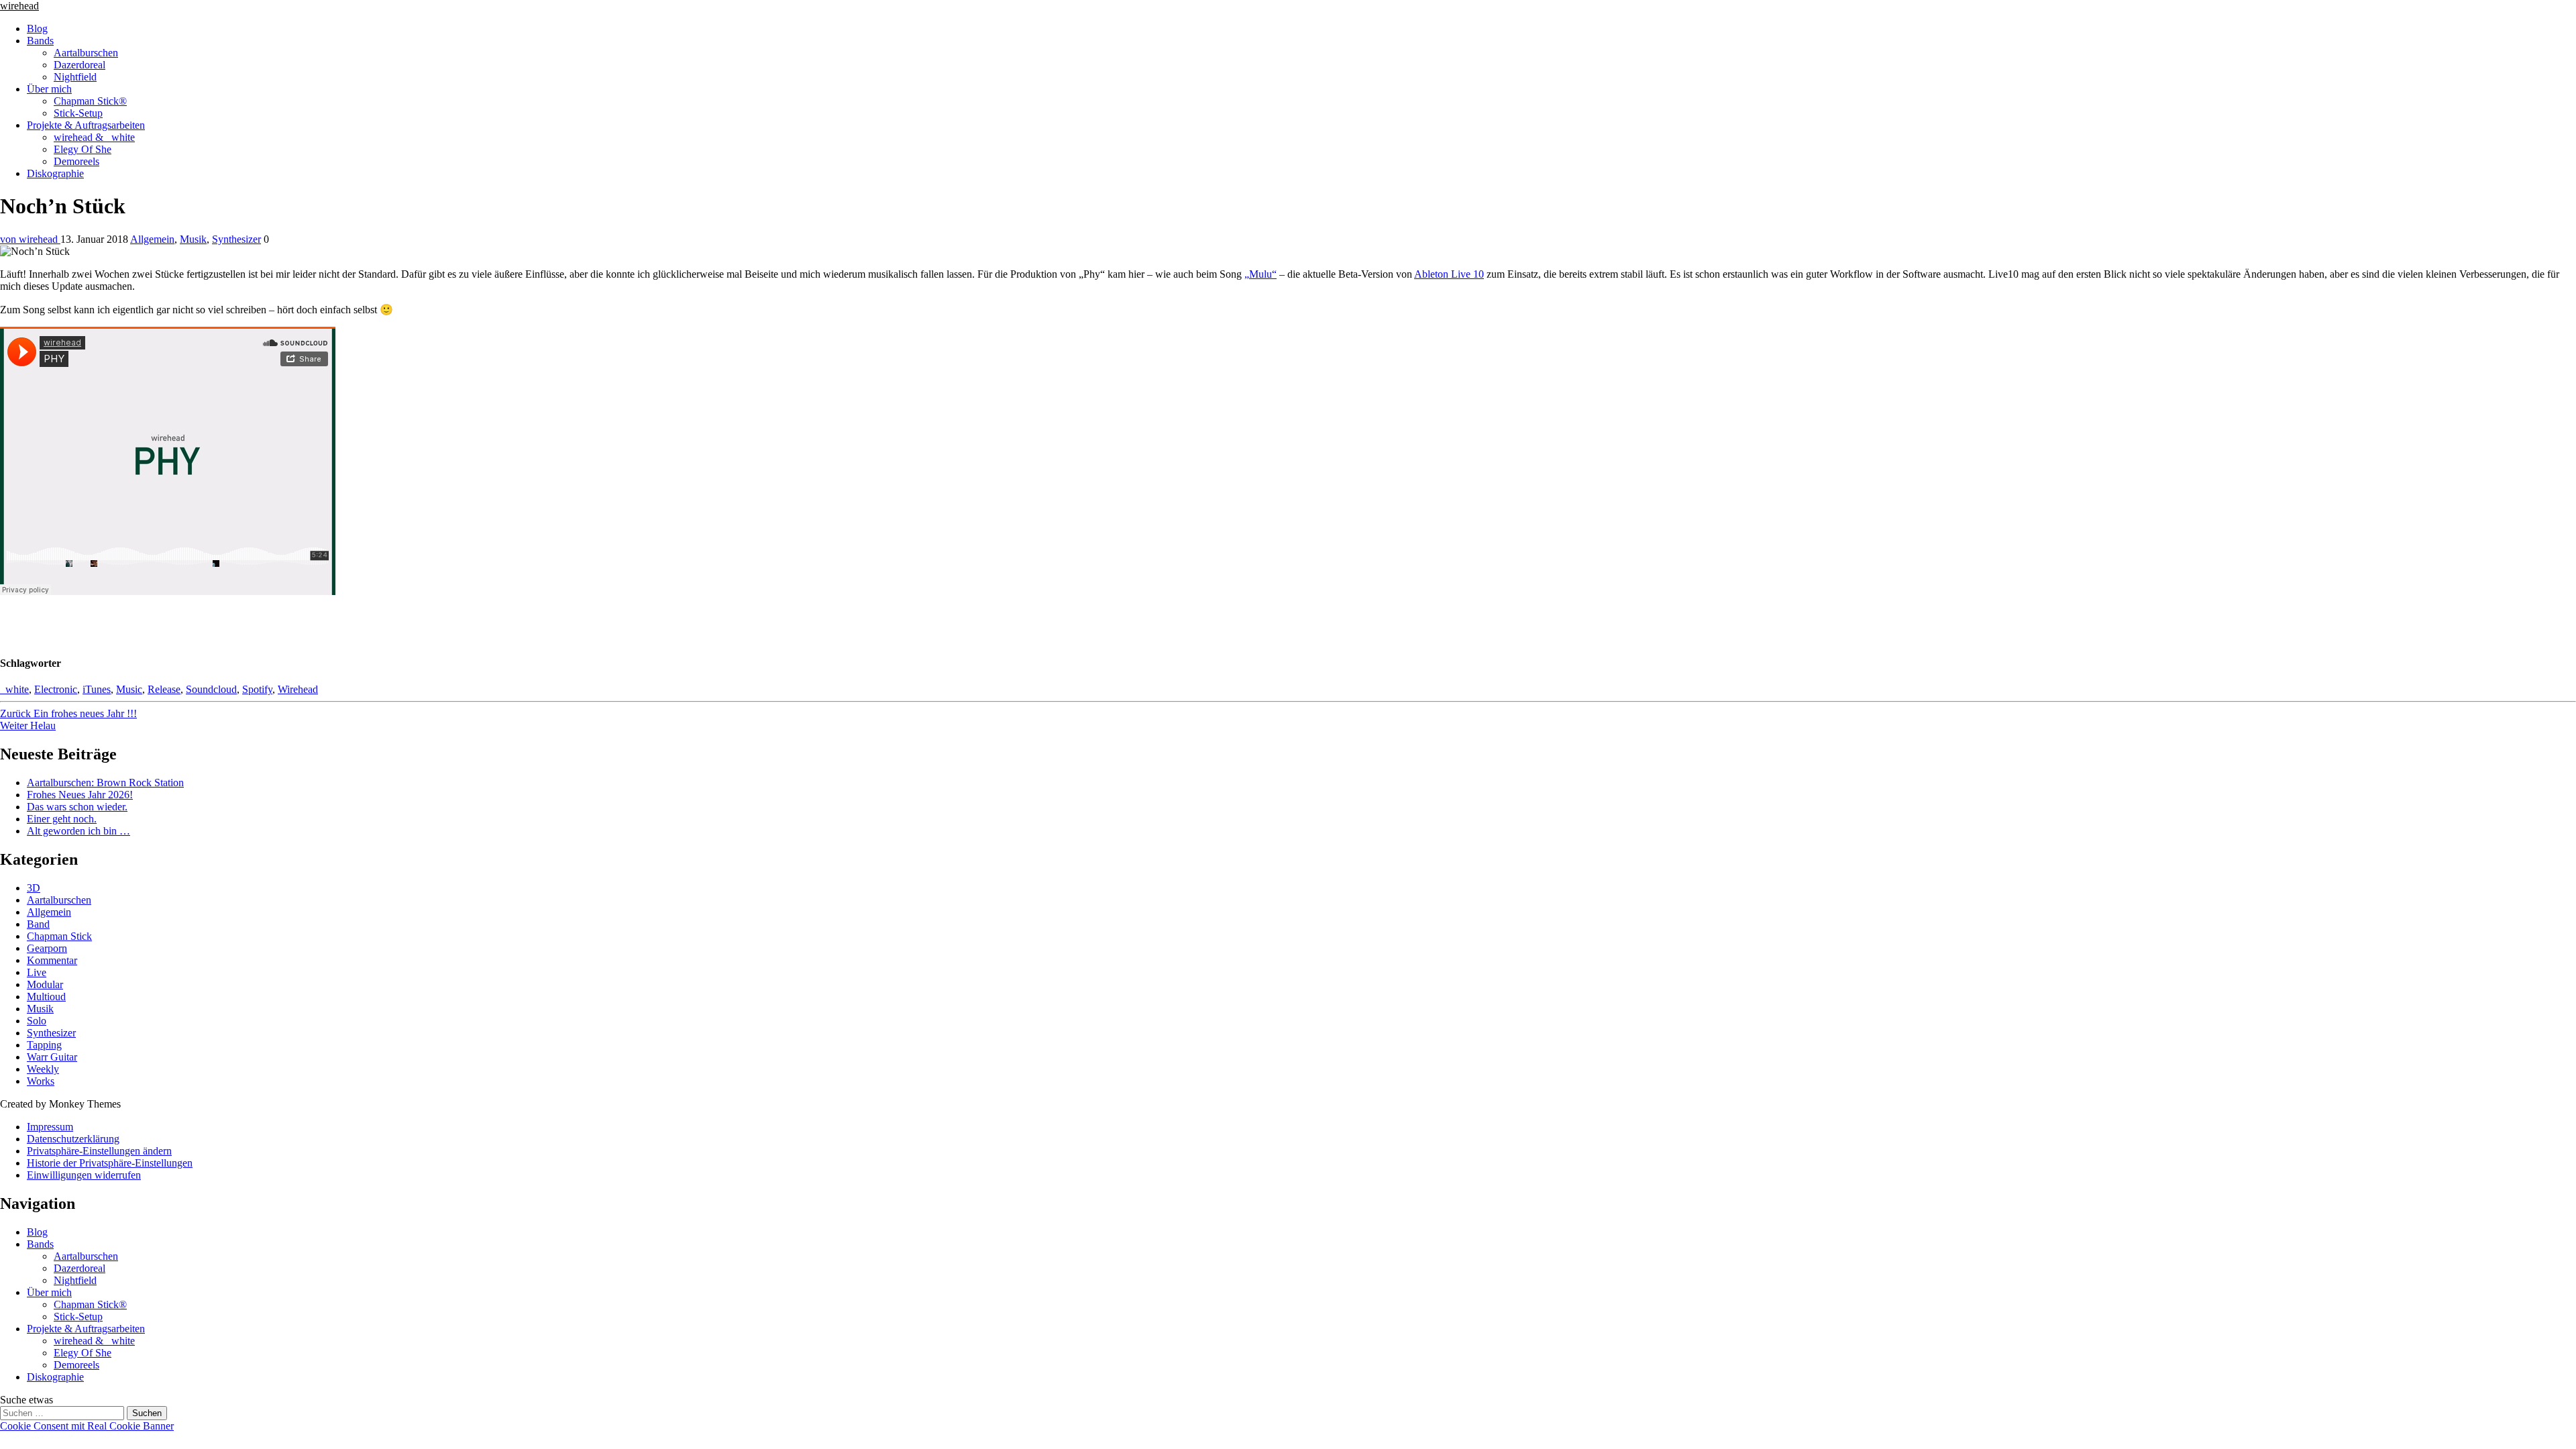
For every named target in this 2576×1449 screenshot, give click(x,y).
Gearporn (47, 948)
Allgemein (152, 239)
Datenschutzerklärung (73, 1139)
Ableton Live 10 (1449, 274)
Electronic (56, 689)
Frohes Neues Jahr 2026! (80, 795)
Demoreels (76, 161)
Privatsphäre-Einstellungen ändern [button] (99, 1151)
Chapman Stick (59, 936)
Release (164, 689)
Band (38, 924)
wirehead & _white (94, 137)
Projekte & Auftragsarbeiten (86, 125)
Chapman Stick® (90, 101)
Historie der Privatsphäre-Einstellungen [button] (110, 1163)
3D (34, 888)
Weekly (43, 1069)
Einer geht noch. (62, 819)
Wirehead (298, 689)
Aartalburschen (86, 53)
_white (14, 689)
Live (37, 972)
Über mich (49, 89)
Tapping (44, 1045)
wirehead (19, 6)
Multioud (46, 997)
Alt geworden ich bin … (78, 831)
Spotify (257, 689)
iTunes (97, 689)
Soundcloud (211, 689)
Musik (193, 239)
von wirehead (30, 239)
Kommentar (52, 960)
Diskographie (55, 173)
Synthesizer (236, 239)
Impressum (50, 1127)
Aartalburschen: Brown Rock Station (105, 783)
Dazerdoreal (79, 65)
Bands (40, 41)
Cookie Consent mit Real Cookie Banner (87, 1426)
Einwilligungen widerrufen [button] (84, 1175)
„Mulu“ (1260, 274)
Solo (37, 1021)
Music (129, 689)
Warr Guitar (52, 1057)
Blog (37, 29)
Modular (45, 984)
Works (41, 1081)
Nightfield (75, 77)
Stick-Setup (78, 113)
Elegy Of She (83, 149)
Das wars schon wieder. (77, 807)
